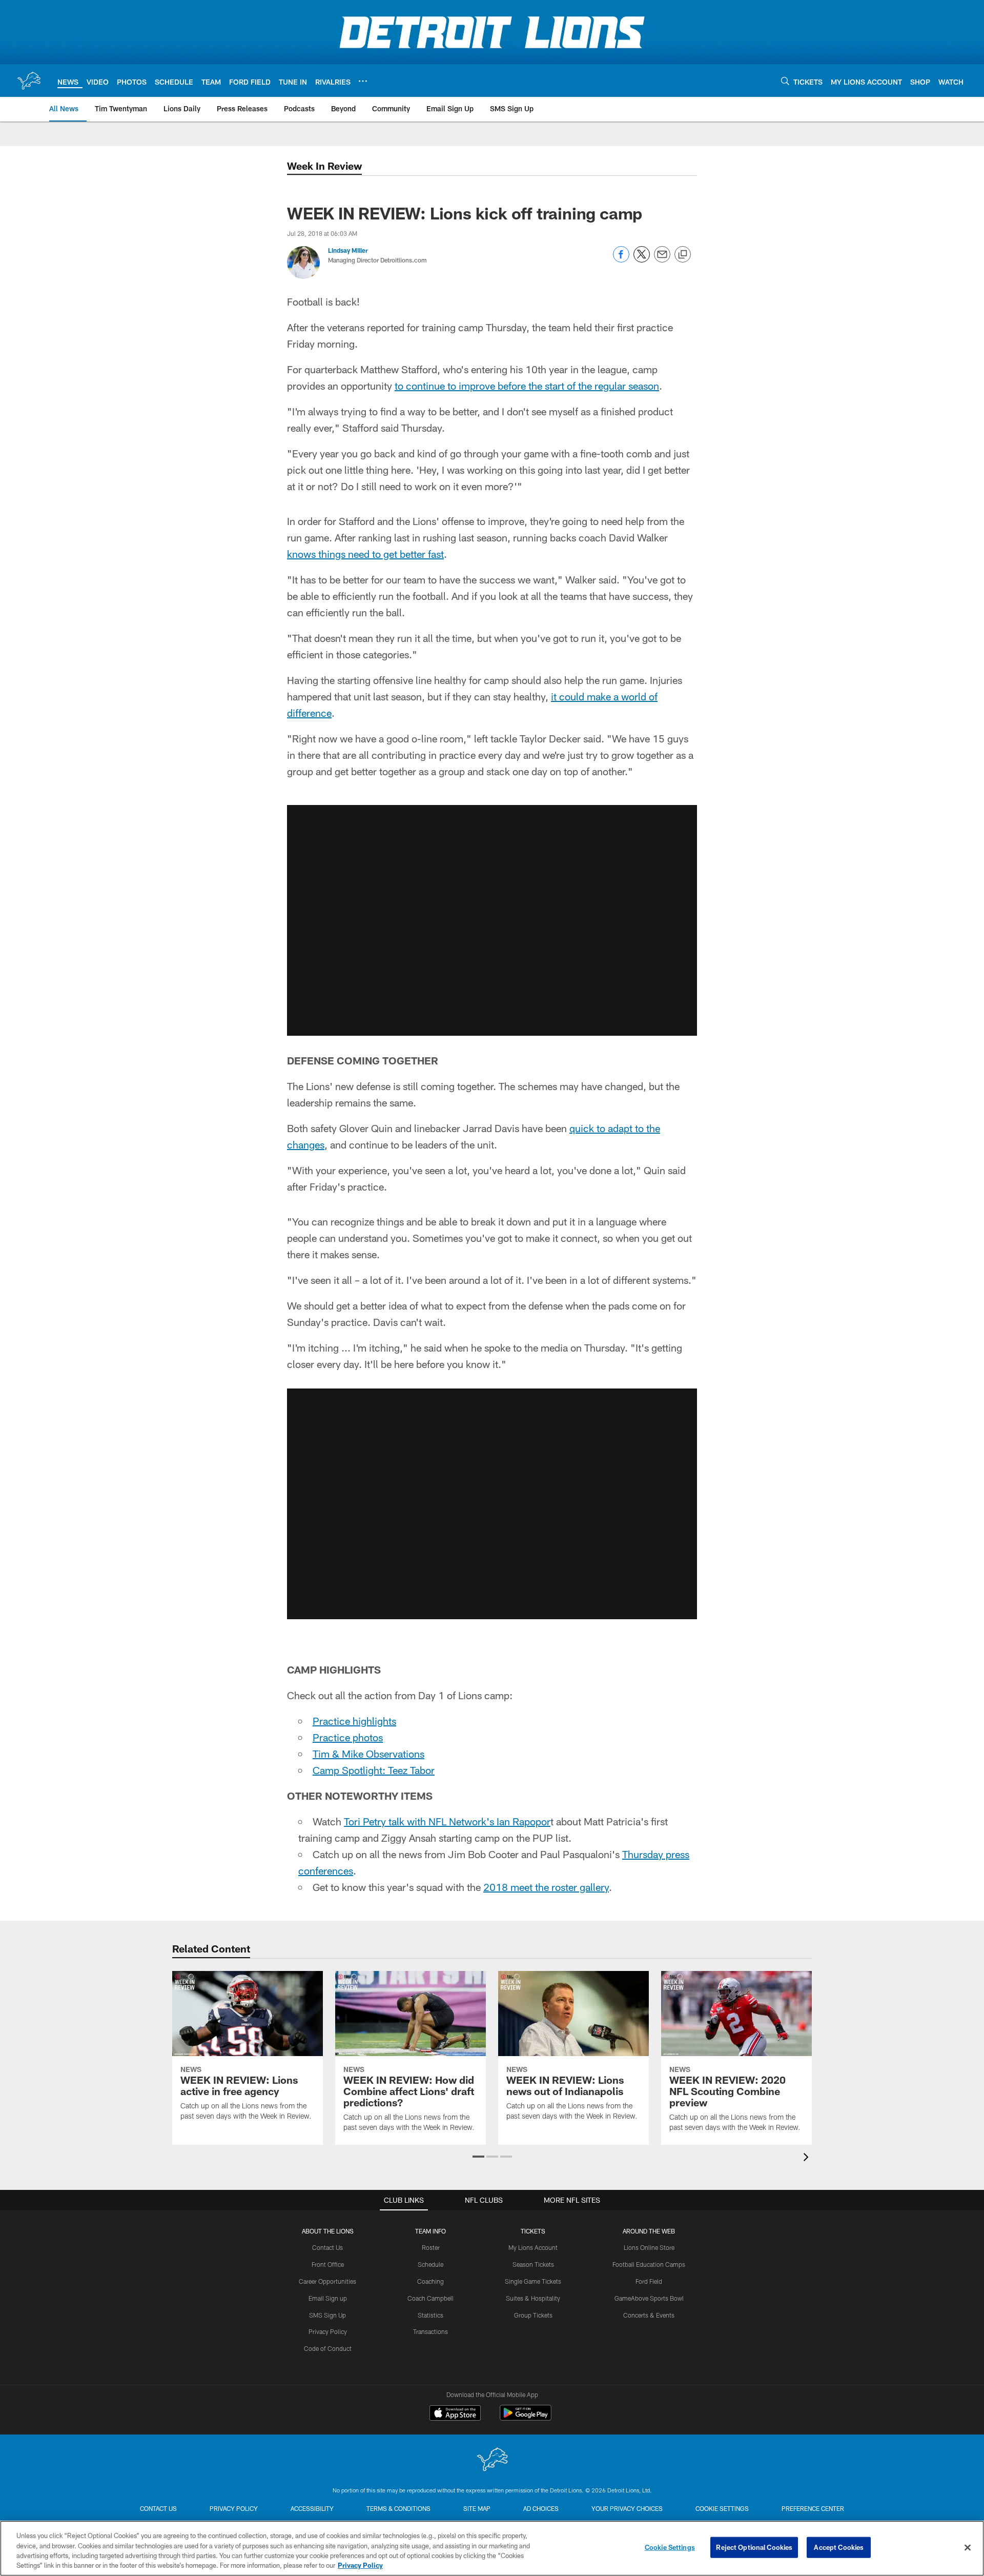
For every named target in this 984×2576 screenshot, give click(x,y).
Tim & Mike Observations (368, 1754)
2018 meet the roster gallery (546, 1887)
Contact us (158, 2508)
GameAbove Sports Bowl (649, 2298)
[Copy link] (683, 255)
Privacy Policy (328, 2331)
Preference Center (813, 2508)
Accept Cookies (839, 2547)
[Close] (968, 2547)
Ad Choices (541, 2508)
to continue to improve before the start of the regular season (527, 386)
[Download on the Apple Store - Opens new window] (455, 2414)
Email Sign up (328, 2298)
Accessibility (312, 2508)
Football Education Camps (649, 2264)
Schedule (430, 2264)
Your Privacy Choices (627, 2508)
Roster (431, 2247)
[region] (492, 2548)
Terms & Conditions (398, 2508)
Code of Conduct (328, 2348)
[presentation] (808, 2158)
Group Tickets (533, 2315)
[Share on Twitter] (642, 260)
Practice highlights (354, 1721)
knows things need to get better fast (365, 554)
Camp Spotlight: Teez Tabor (374, 1770)
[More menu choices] (363, 81)
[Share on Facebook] (621, 260)
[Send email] (662, 260)
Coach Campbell (430, 2298)
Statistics (430, 2315)
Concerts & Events (649, 2315)
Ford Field (649, 2281)
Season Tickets (533, 2264)
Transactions (430, 2331)
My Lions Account (533, 2247)
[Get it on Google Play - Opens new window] (526, 2418)
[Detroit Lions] (492, 2460)
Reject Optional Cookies (754, 2547)
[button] (492, 920)
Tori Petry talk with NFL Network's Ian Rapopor (447, 1821)
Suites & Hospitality (533, 2298)
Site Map (477, 2508)
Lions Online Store (649, 2247)
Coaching (430, 2281)
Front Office (328, 2264)
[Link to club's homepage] (29, 80)
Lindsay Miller (348, 250)
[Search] (785, 81)
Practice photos (348, 1737)
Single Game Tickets (533, 2281)
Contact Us (327, 2247)
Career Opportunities (327, 2281)
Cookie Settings (722, 2508)
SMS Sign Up (327, 2315)
